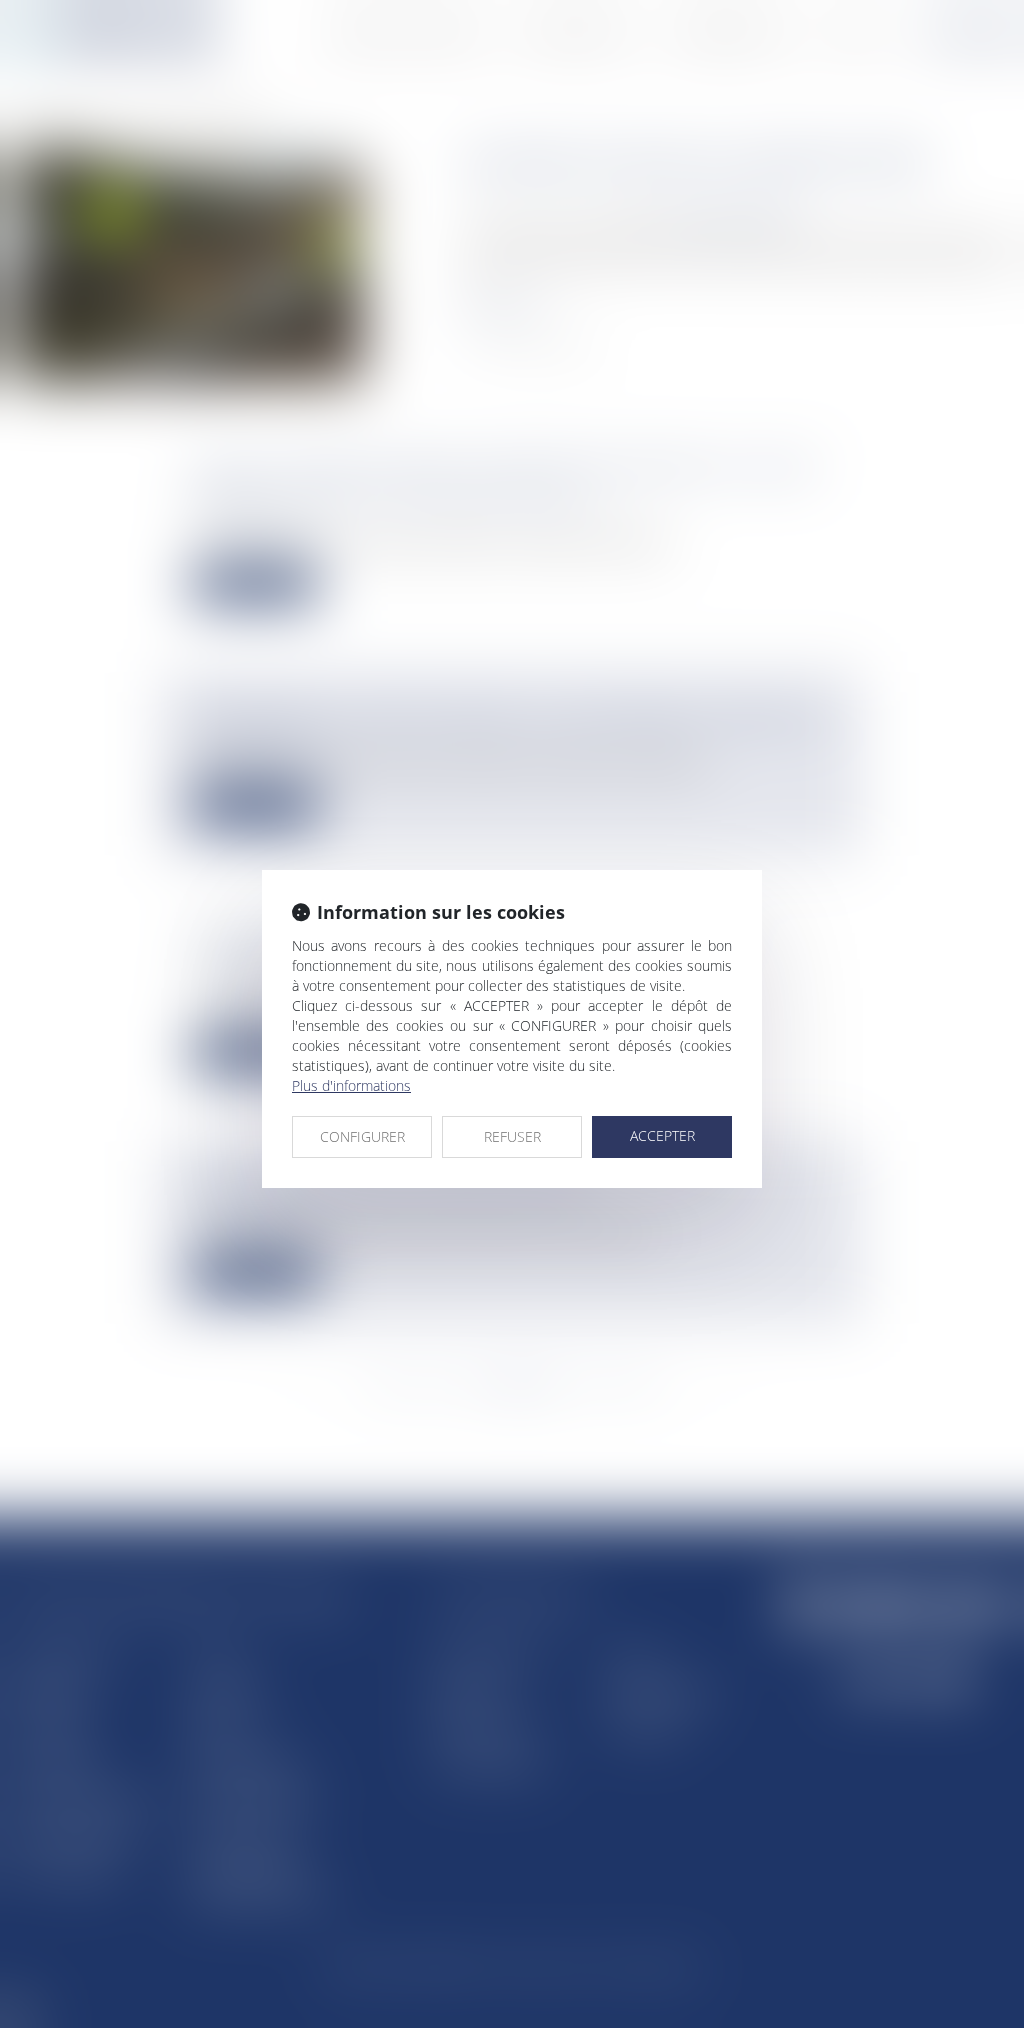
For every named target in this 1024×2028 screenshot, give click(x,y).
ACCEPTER (662, 1135)
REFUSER (512, 1136)
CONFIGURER (362, 1136)
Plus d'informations (351, 1085)
